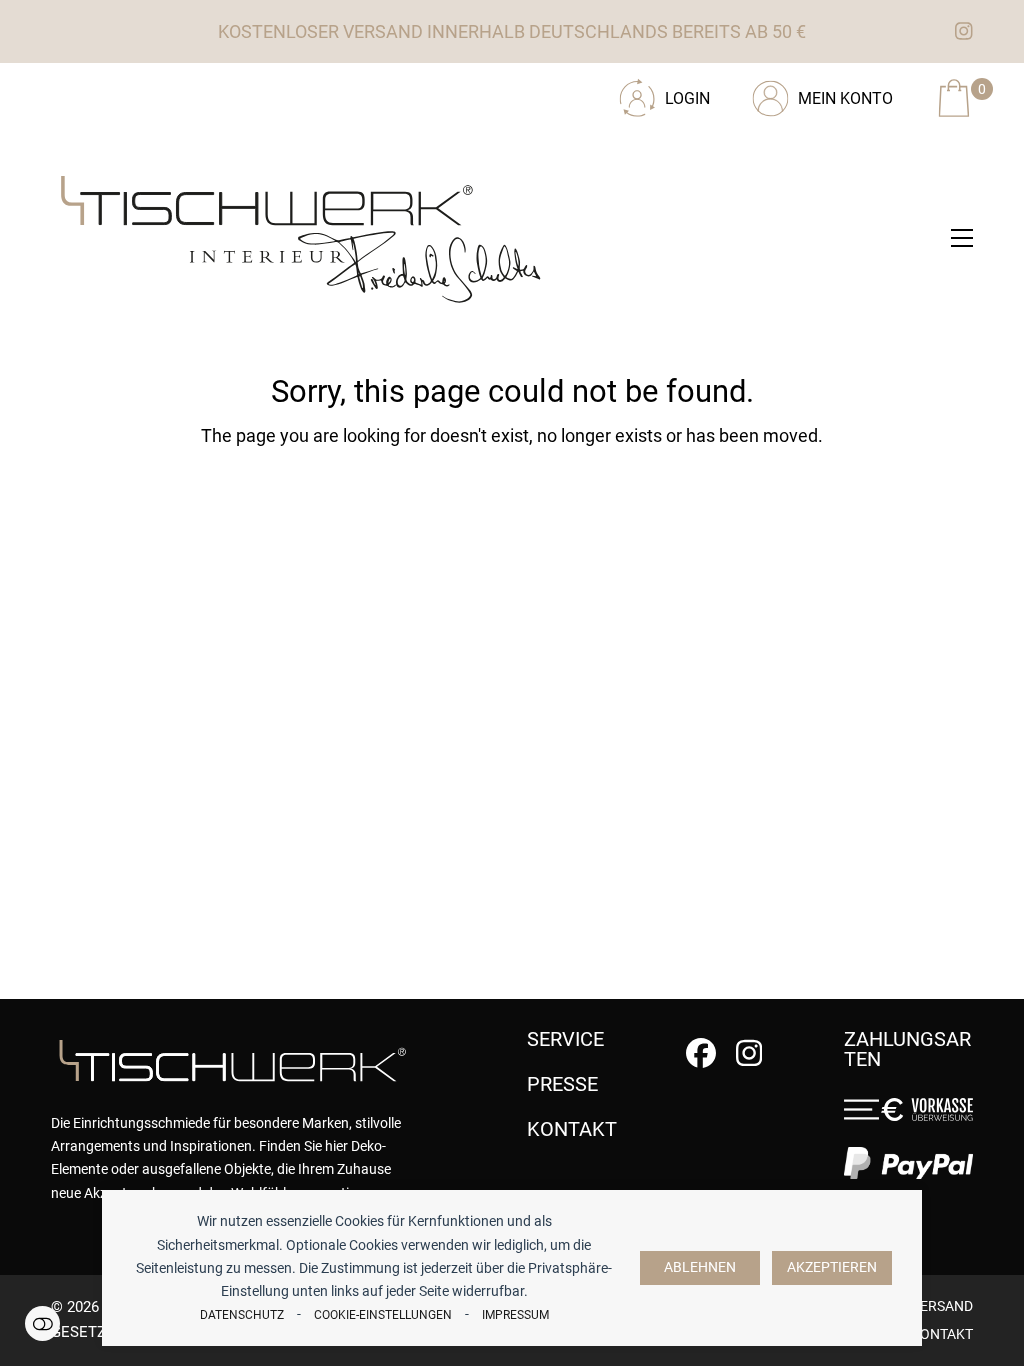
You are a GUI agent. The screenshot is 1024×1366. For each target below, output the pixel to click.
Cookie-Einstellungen (383, 1315)
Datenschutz (242, 1315)
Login (687, 98)
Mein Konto (845, 98)
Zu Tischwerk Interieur (186, 91)
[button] (962, 238)
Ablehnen (700, 1267)
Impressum (515, 1315)
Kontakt (942, 1334)
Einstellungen (42, 1323)
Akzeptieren (832, 1267)
